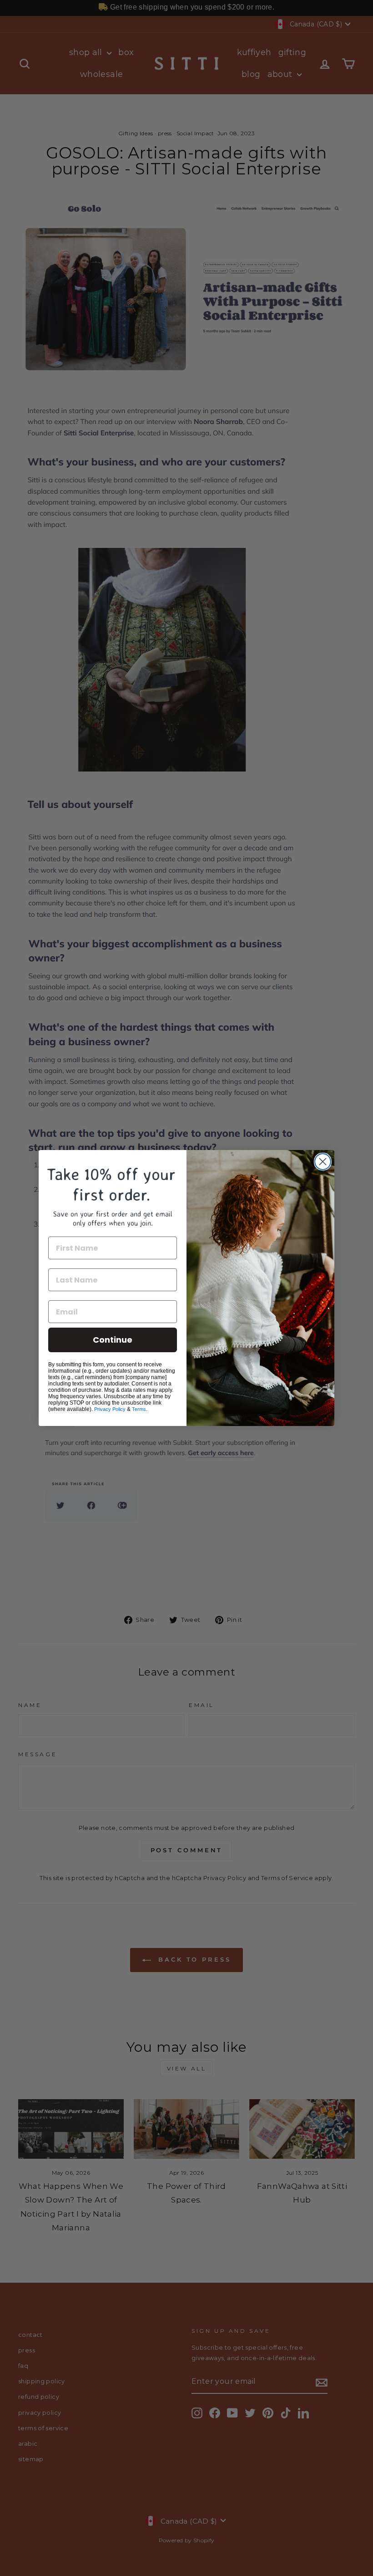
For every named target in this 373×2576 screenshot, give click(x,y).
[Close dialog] (323, 1162)
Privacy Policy (110, 1409)
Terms (139, 1409)
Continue (113, 1340)
